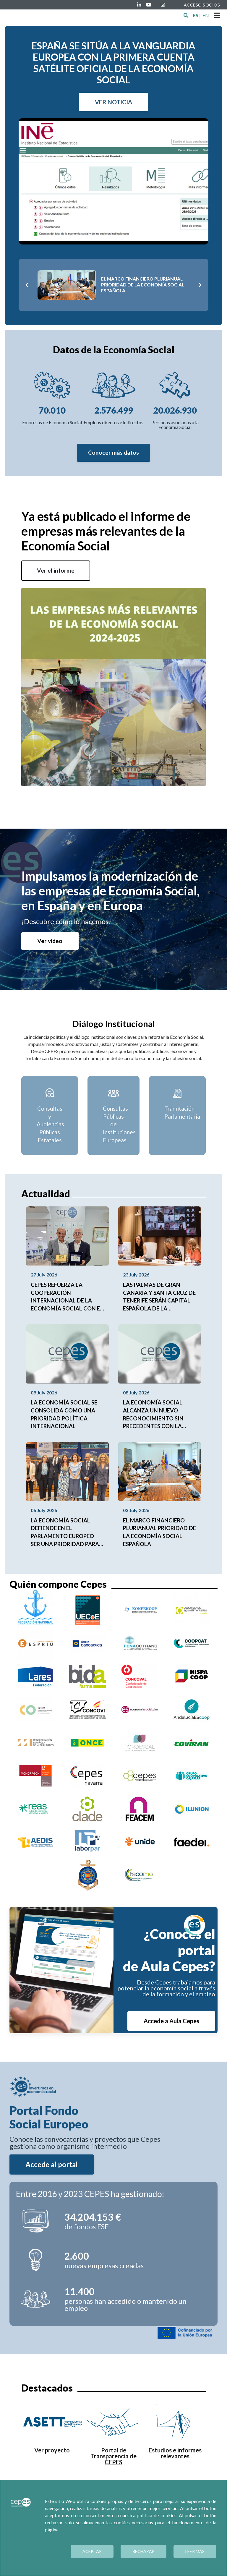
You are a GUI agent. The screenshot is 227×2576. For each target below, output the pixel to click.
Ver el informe (56, 570)
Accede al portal (52, 2164)
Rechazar (144, 2551)
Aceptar (92, 2551)
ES (196, 15)
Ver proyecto (52, 2450)
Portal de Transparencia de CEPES (114, 2456)
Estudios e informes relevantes (175, 2453)
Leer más (195, 2551)
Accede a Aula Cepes (171, 2021)
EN (206, 15)
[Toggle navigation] (217, 15)
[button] (186, 15)
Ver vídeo (50, 941)
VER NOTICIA (113, 102)
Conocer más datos (113, 452)
